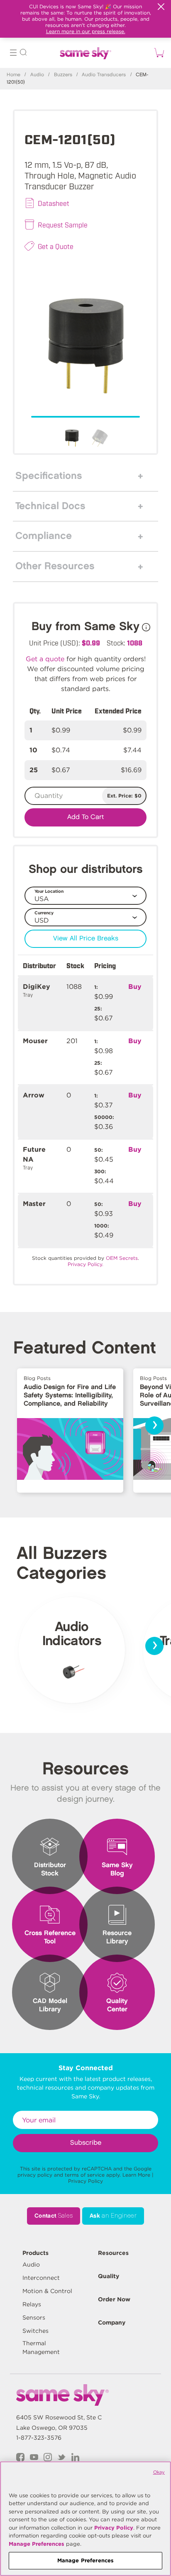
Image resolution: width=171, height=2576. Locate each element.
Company (112, 2322)
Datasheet (54, 203)
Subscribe (86, 2143)
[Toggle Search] (23, 54)
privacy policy (35, 2175)
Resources (113, 2253)
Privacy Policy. (85, 1264)
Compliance (44, 536)
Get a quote (45, 659)
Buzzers (63, 75)
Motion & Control (47, 2291)
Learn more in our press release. (86, 31)
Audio (37, 75)
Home (13, 75)
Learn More (136, 2175)
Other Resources (55, 566)
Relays (32, 2304)
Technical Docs (50, 506)
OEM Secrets (122, 1258)
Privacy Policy (85, 2181)
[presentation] (154, 1426)
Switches (35, 2331)
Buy (135, 987)
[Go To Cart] (158, 53)
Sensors (34, 2317)
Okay (159, 2472)
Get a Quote (56, 246)
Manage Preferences (37, 2544)
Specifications (49, 476)
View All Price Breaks (86, 939)
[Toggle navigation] (13, 54)
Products (35, 2253)
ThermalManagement (41, 2348)
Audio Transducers (104, 75)
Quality (109, 2276)
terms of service (85, 2175)
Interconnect (41, 2278)
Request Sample (63, 225)
